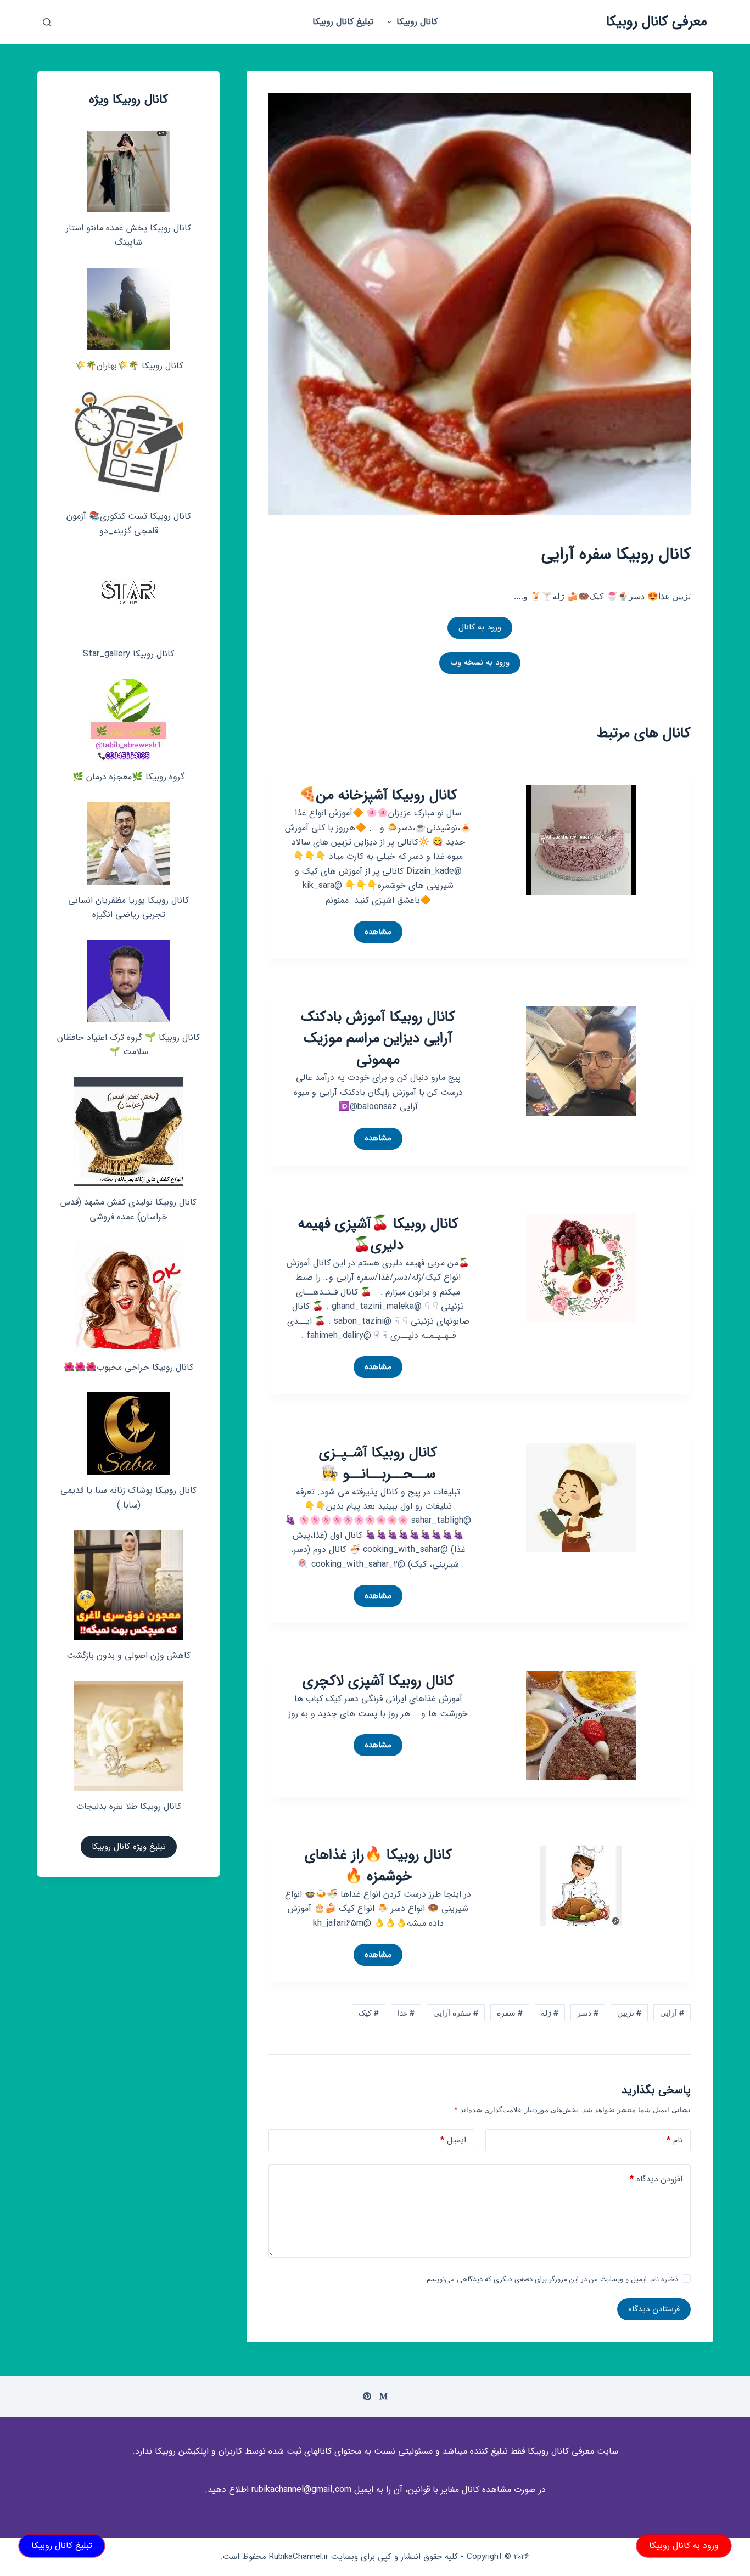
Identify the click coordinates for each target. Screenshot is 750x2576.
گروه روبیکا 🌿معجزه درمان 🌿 (128, 777)
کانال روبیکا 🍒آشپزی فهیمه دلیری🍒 (378, 1235)
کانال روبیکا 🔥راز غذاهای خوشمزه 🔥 (378, 1866)
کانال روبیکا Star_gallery (128, 654)
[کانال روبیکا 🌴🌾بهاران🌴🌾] (128, 309)
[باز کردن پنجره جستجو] (47, 22)
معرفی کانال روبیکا (657, 22)
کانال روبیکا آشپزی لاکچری (378, 1681)
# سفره (510, 2013)
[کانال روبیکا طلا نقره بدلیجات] (128, 1736)
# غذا (406, 2013)
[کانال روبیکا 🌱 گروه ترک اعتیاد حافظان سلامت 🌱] (128, 981)
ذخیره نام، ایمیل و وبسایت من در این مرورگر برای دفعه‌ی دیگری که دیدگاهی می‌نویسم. (551, 2279)
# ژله (550, 2013)
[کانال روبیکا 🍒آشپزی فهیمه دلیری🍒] (581, 1267)
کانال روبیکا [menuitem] (417, 22)
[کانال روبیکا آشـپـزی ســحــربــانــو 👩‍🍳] (581, 1496)
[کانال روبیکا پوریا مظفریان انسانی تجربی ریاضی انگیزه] (128, 843)
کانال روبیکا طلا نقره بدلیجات (129, 1806)
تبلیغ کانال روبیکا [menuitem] (343, 22)
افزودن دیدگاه (656, 2179)
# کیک (369, 2013)
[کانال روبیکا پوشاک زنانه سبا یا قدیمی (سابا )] (128, 1433)
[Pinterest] (367, 2396)
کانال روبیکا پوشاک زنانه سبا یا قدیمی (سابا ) (128, 1497)
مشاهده (373, 934)
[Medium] (384, 2396)
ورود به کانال (480, 627)
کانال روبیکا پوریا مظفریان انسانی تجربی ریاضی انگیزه (128, 907)
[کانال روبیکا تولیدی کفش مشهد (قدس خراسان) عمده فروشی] (128, 1132)
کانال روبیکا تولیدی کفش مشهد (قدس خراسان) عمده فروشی (128, 1209)
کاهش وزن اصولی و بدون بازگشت (128, 1655)
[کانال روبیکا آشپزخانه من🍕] (581, 839)
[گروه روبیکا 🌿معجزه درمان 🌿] (128, 720)
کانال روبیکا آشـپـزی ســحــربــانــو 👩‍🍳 (378, 1464)
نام (675, 2140)
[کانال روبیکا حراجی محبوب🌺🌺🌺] (128, 1297)
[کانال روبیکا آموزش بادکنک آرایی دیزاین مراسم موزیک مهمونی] (581, 1061)
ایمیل (453, 2140)
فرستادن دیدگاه (654, 2309)
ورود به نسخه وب (480, 662)
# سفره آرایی (456, 2013)
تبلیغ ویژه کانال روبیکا (129, 1847)
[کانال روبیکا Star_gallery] (129, 597)
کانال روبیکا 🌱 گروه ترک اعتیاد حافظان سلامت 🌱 (128, 1045)
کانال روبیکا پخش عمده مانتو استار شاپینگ (128, 235)
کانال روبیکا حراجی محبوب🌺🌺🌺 (128, 1367)
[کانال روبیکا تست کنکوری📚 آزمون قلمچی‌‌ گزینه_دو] (128, 446)
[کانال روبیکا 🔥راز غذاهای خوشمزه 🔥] (581, 1885)
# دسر (588, 2013)
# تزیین (629, 2013)
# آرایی (672, 2013)
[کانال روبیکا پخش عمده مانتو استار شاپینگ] (128, 171)
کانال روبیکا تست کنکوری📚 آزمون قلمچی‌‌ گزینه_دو (129, 523)
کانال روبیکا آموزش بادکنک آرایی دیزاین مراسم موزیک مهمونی (378, 1039)
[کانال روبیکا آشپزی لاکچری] (581, 1725)
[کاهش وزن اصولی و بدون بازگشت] (128, 1585)
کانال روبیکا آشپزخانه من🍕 (378, 795)
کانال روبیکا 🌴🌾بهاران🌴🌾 (129, 366)
